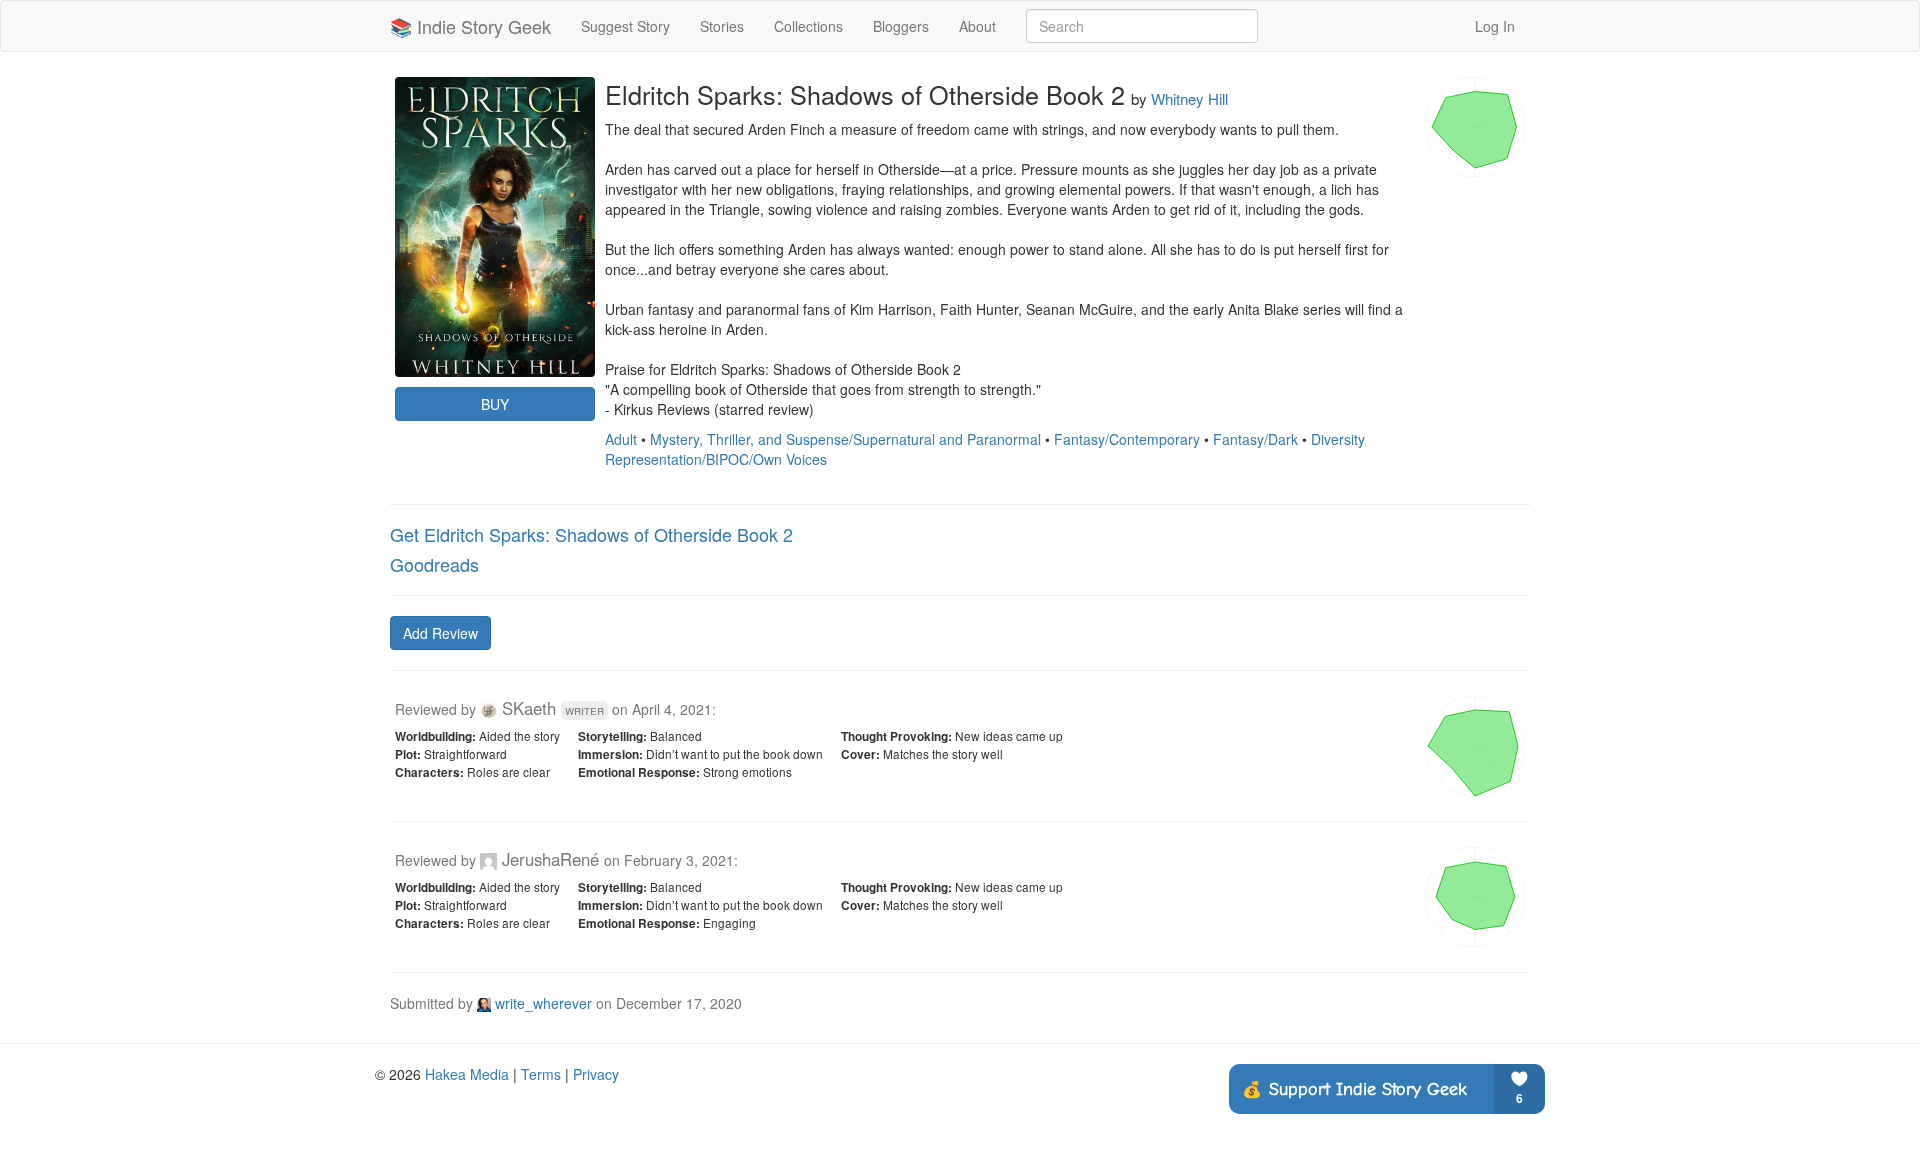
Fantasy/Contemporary (1127, 439)
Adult (621, 439)
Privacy (596, 1074)
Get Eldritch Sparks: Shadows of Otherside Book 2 (591, 534)
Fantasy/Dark (1255, 439)
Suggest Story (625, 26)
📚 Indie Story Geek (470, 26)
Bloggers (901, 26)
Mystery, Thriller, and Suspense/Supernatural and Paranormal (845, 439)
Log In (1495, 26)
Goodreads (434, 564)
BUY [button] (495, 404)
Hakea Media (467, 1074)
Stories (722, 26)
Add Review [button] (440, 633)
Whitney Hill (1189, 98)
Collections (808, 26)
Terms (541, 1074)
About (977, 26)
